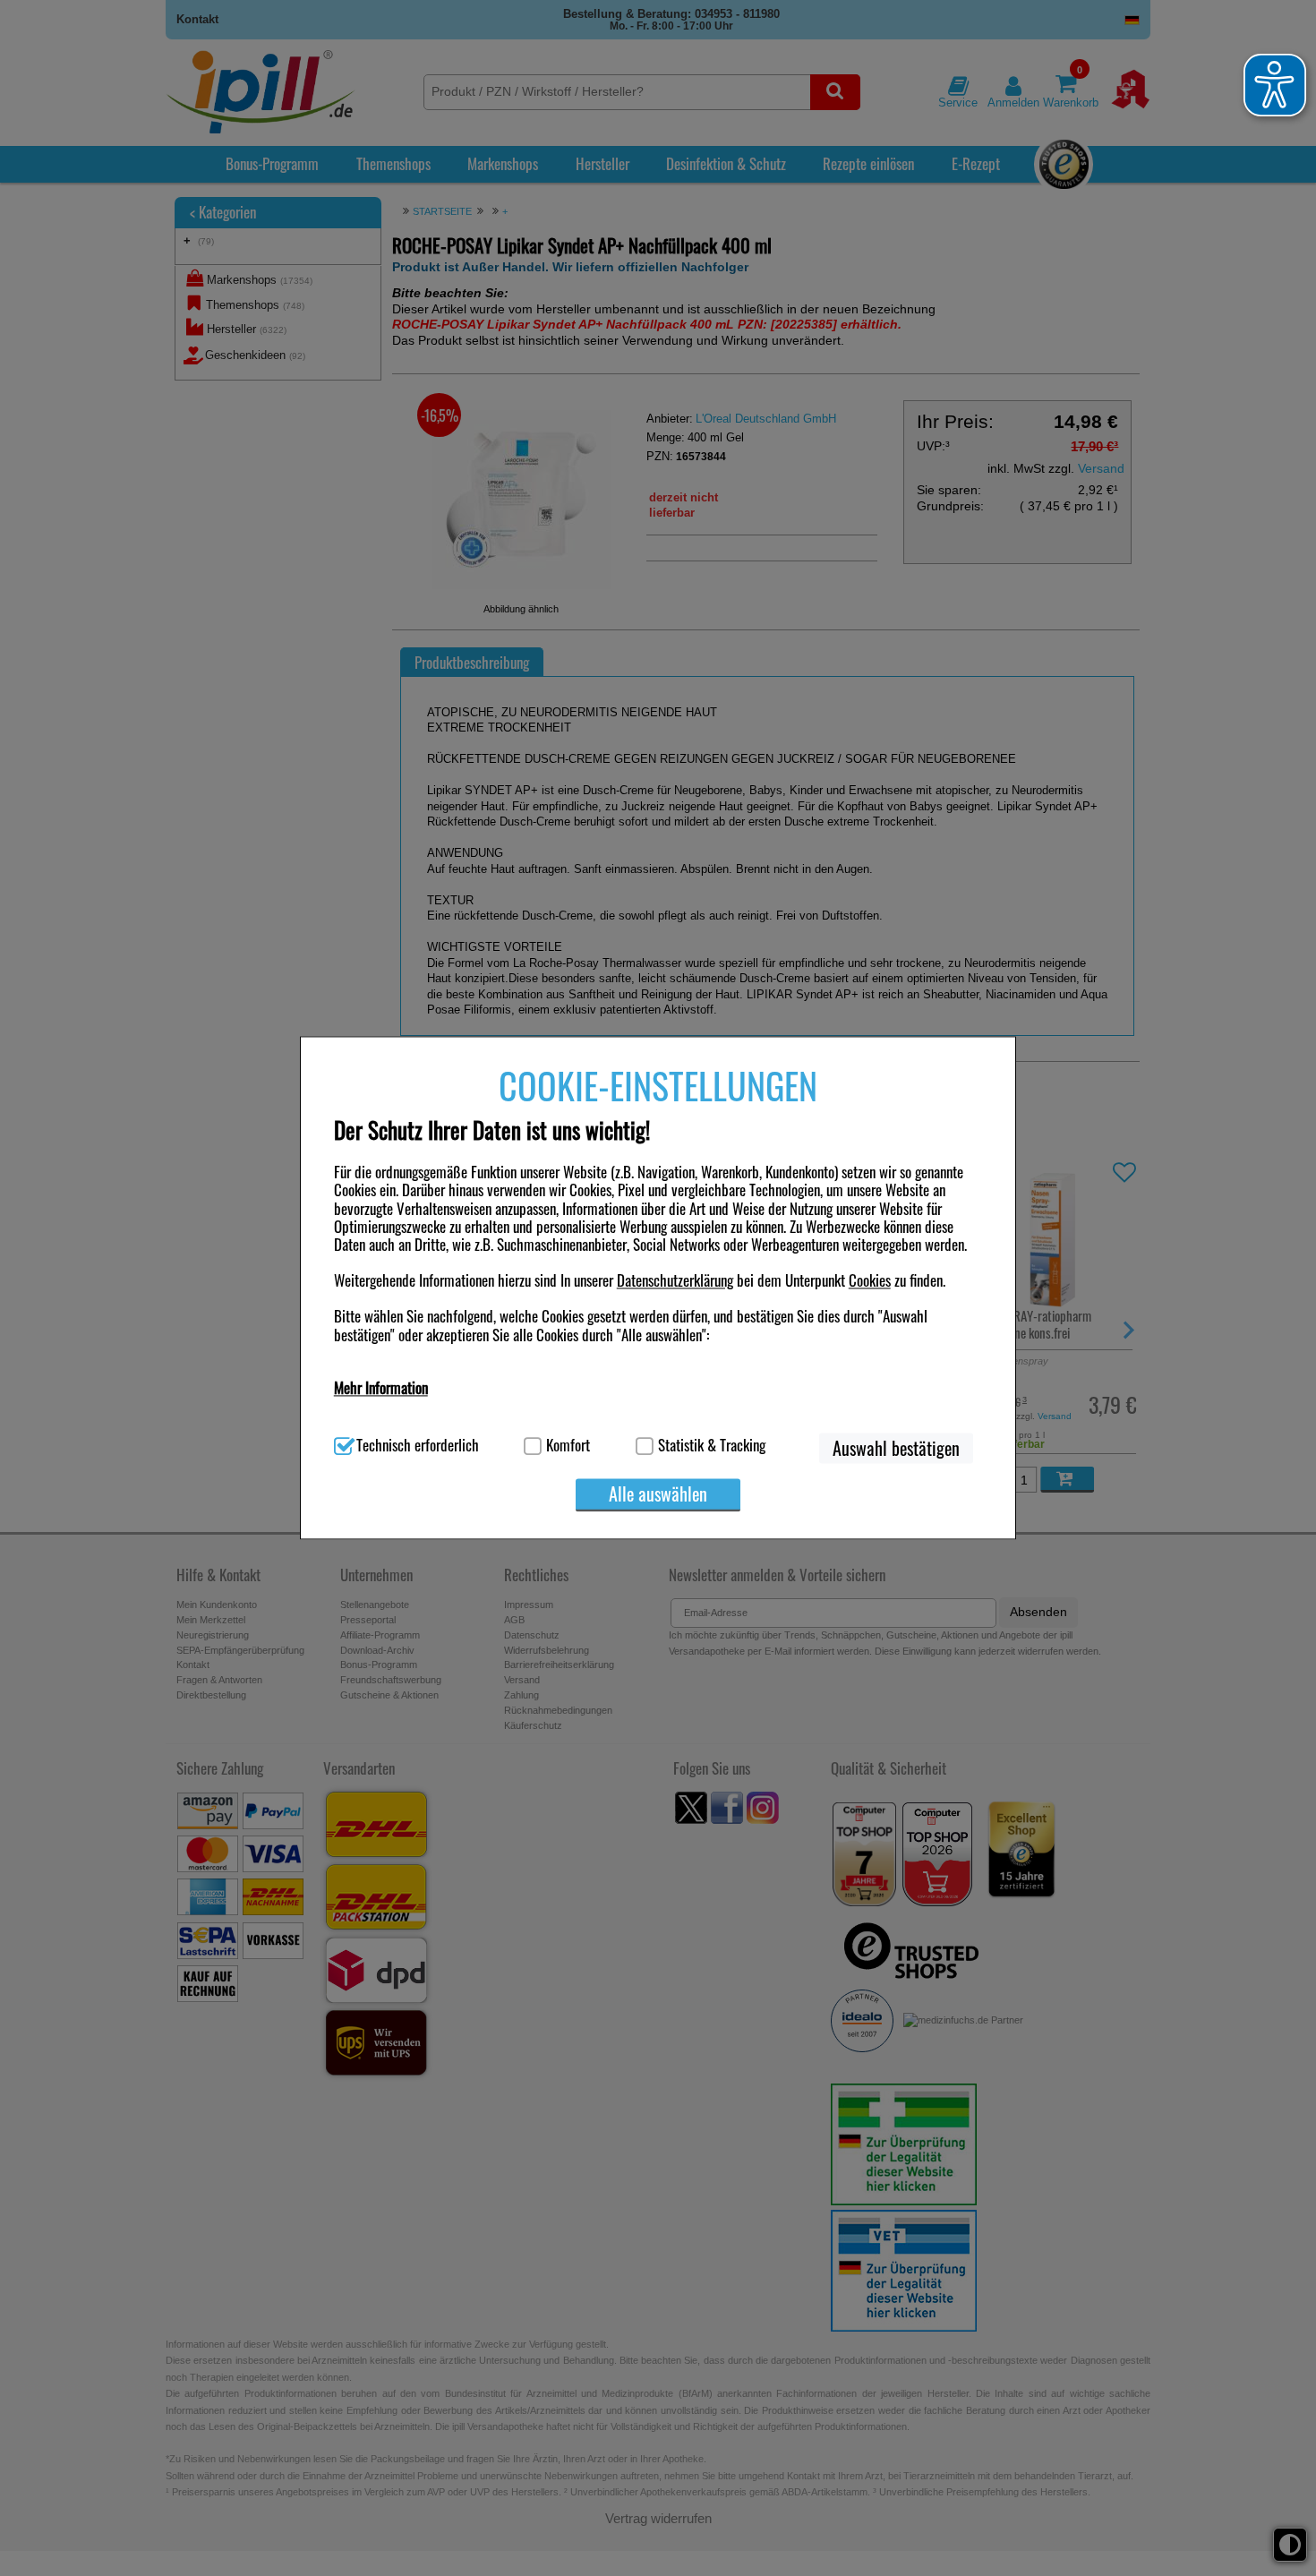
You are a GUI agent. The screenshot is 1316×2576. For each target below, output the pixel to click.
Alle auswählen (658, 1493)
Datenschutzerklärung (675, 1280)
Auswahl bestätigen (896, 1448)
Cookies (870, 1280)
